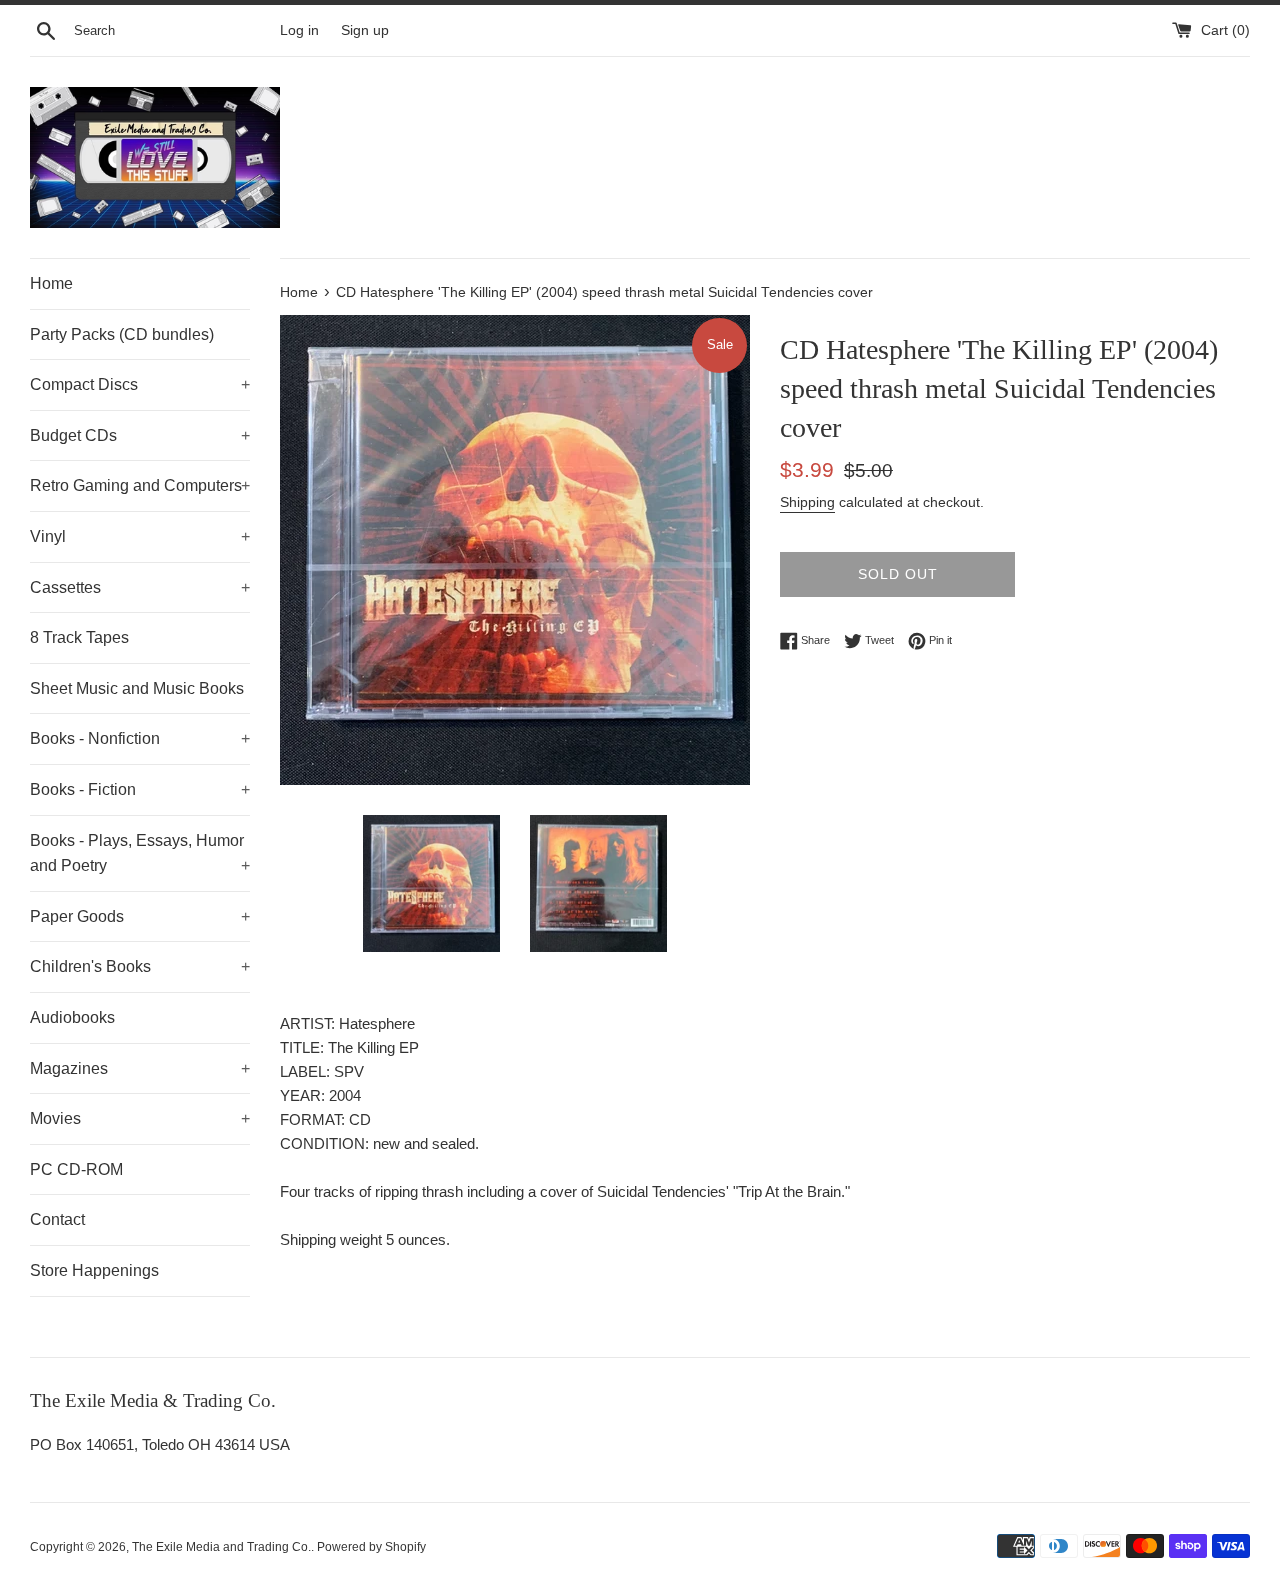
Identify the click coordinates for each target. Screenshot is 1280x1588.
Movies (140, 1118)
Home (51, 283)
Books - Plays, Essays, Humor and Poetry (140, 853)
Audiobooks (72, 1017)
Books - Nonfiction (140, 738)
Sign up (365, 30)
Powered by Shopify (371, 1547)
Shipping (807, 502)
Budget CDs (140, 435)
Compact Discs (140, 384)
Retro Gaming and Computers (140, 485)
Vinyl (140, 536)
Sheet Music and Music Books (137, 688)
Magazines (140, 1068)
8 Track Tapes (79, 637)
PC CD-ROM (76, 1169)
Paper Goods (140, 916)
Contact (57, 1219)
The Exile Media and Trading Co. (221, 1547)
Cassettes (140, 587)
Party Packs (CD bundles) (122, 334)
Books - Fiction (140, 789)
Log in (299, 30)
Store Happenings (94, 1270)
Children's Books (140, 966)
